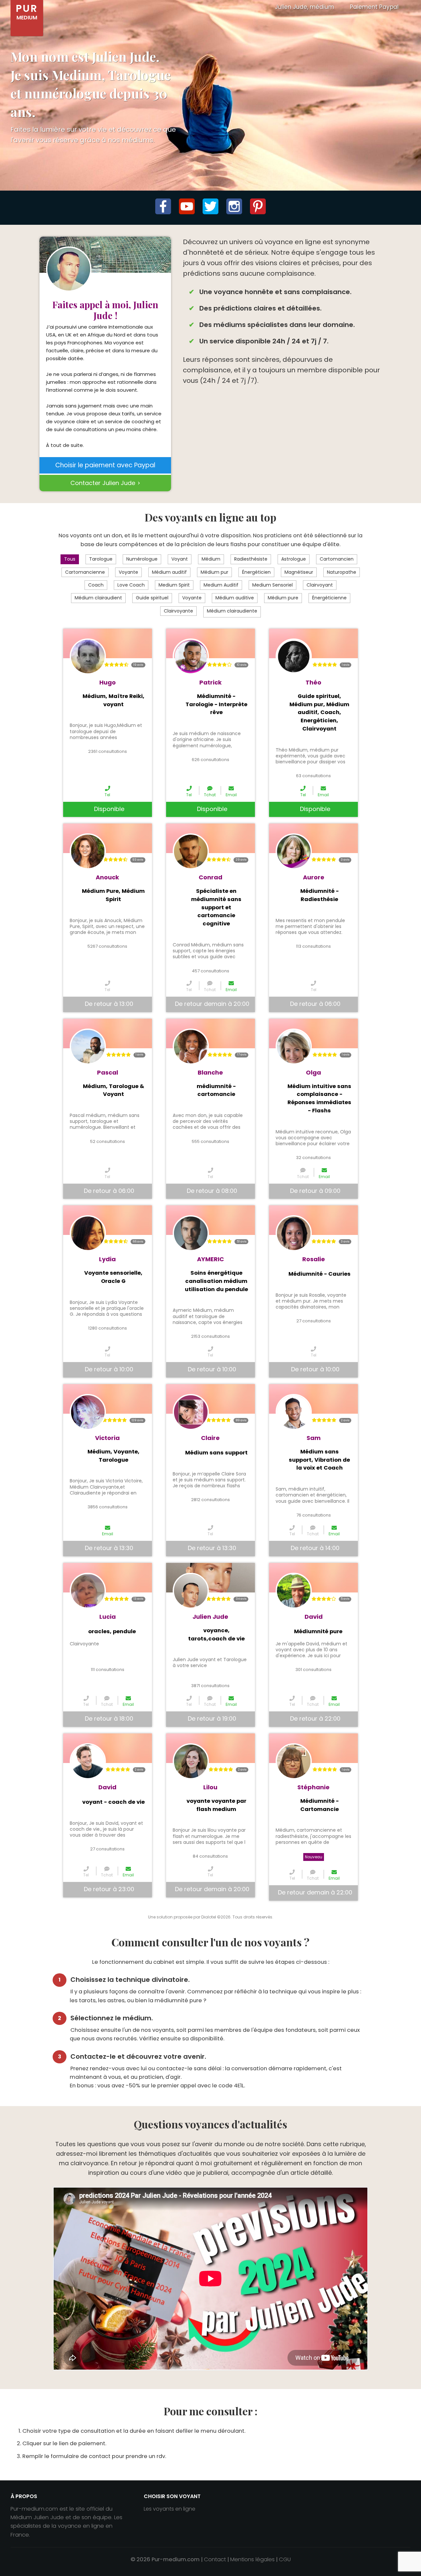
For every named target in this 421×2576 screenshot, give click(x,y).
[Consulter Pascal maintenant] (88, 1047)
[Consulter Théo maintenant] (294, 657)
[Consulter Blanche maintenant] (191, 1047)
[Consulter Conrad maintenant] (191, 851)
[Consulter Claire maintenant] (191, 1412)
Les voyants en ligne (170, 2509)
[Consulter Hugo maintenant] (88, 657)
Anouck (107, 877)
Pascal (108, 1072)
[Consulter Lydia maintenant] (88, 1233)
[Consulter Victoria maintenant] (88, 1412)
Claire (210, 1438)
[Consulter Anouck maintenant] (88, 851)
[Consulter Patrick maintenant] (191, 657)
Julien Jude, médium (305, 7)
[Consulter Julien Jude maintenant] (191, 1591)
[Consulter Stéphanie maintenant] (294, 1761)
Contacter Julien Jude (103, 483)
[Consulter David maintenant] (294, 1591)
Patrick (210, 682)
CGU (285, 2559)
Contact (215, 2559)
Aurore (314, 877)
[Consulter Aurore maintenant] (294, 851)
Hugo (108, 682)
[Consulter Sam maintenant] (294, 1412)
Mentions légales (252, 2559)
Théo (313, 682)
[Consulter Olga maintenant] (294, 1047)
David (314, 1617)
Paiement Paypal (374, 7)
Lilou (210, 1787)
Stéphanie (313, 1787)
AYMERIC (210, 1259)
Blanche (210, 1072)
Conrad (210, 877)
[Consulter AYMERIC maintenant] (191, 1233)
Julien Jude (210, 1617)
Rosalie (314, 1259)
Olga (313, 1072)
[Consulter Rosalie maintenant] (294, 1233)
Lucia (108, 1617)
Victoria (107, 1438)
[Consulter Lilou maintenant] (191, 1761)
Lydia (107, 1259)
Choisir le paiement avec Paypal (105, 465)
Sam (314, 1438)
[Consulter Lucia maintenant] (88, 1591)
